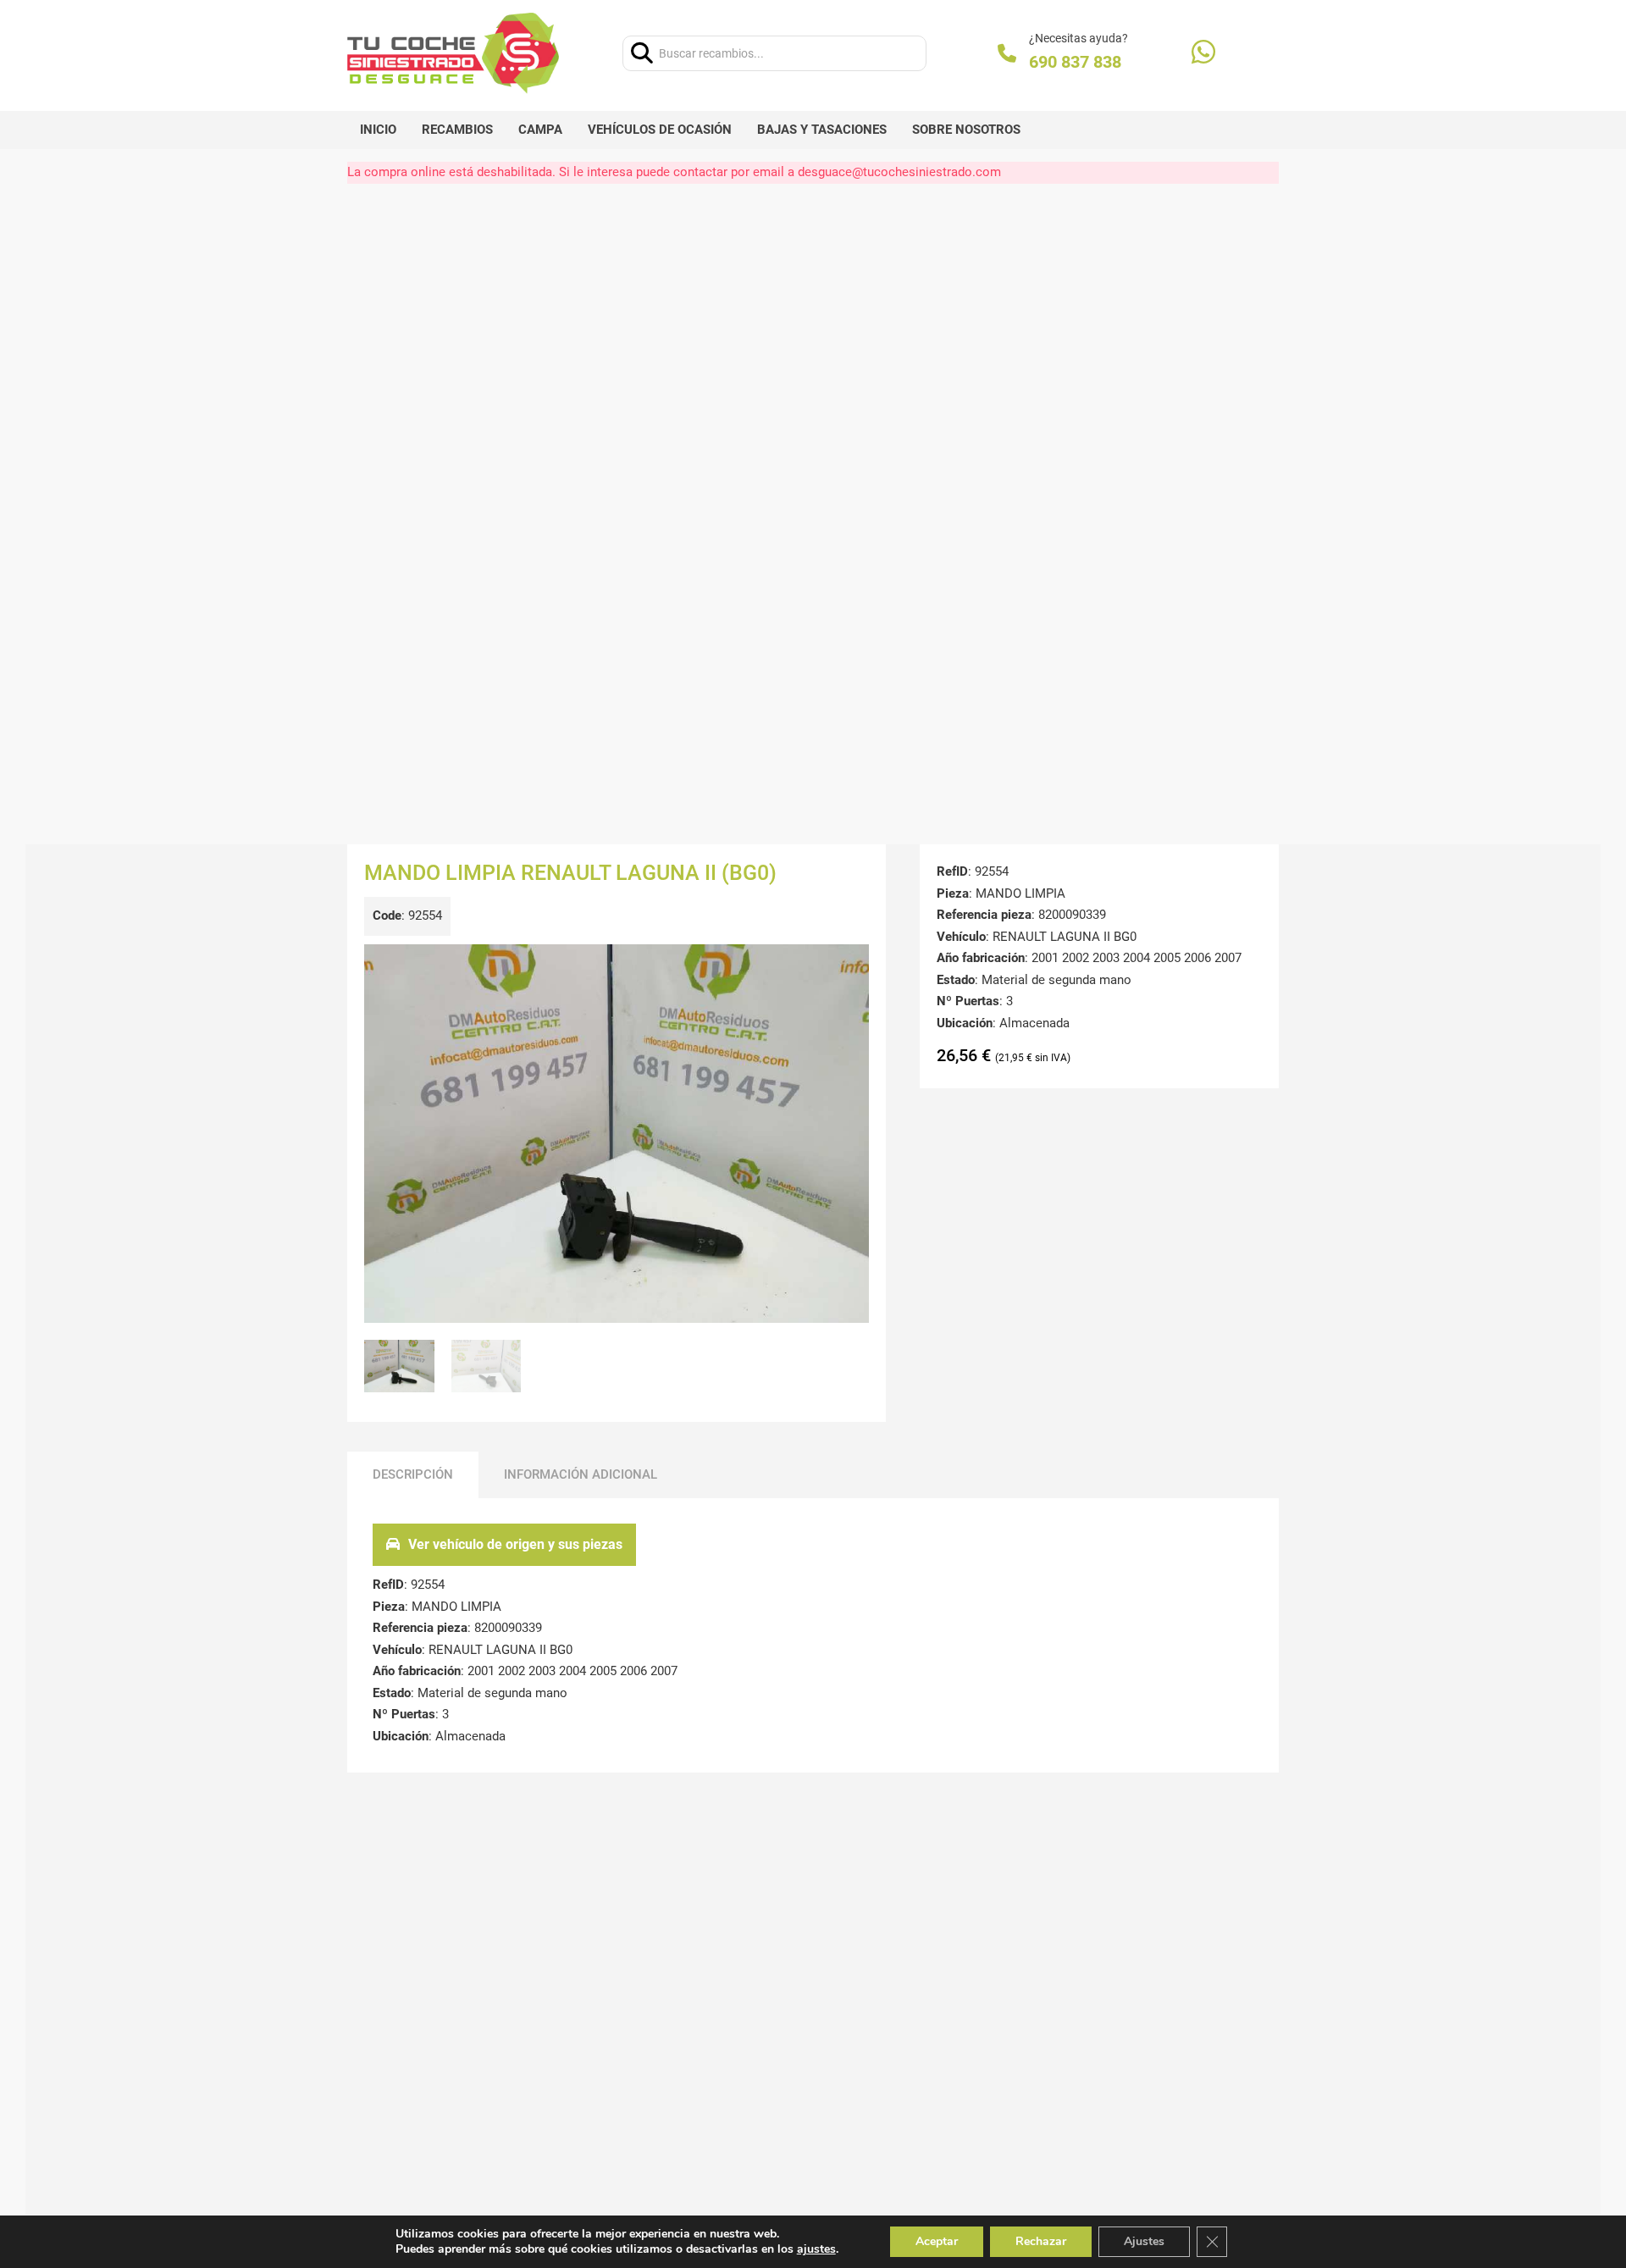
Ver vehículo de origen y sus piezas (515, 1544)
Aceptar (937, 2241)
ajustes (816, 2249)
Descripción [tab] (413, 1474)
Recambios (457, 130)
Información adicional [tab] (581, 1474)
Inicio (378, 130)
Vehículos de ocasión (660, 130)
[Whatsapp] (1203, 54)
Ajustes (1144, 2241)
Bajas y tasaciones (822, 130)
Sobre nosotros (966, 130)
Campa (540, 130)
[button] (846, 967)
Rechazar (1041, 2241)
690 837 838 (1075, 62)
